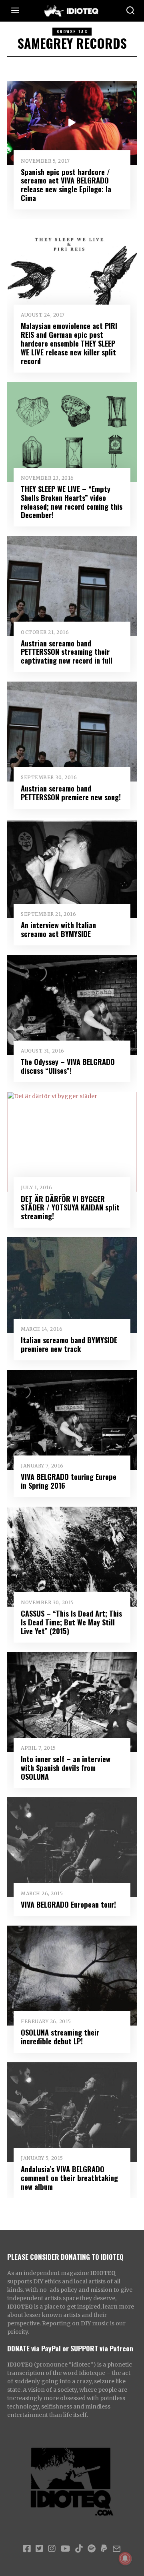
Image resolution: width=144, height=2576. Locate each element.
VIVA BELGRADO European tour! (68, 1904)
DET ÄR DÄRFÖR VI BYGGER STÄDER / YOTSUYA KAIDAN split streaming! (70, 1207)
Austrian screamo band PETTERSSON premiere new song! (71, 793)
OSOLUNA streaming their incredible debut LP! (60, 2037)
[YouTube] (65, 2549)
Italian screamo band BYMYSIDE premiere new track (69, 1344)
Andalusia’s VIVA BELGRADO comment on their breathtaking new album (69, 2178)
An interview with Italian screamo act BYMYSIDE (58, 929)
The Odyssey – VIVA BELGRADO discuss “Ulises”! (68, 1066)
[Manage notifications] (125, 2558)
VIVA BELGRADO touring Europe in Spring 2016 (69, 1481)
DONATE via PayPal (34, 2348)
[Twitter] (39, 2549)
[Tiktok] (79, 2549)
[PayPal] (104, 2549)
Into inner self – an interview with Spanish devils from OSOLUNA (66, 1768)
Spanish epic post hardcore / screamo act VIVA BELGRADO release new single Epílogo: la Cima (66, 185)
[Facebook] (27, 2549)
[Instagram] (52, 2549)
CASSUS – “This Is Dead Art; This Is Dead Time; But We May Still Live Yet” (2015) (71, 1622)
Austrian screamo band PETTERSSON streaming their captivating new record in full (67, 652)
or (66, 2348)
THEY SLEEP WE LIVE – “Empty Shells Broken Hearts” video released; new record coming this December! (72, 502)
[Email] (117, 2549)
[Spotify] (92, 2549)
